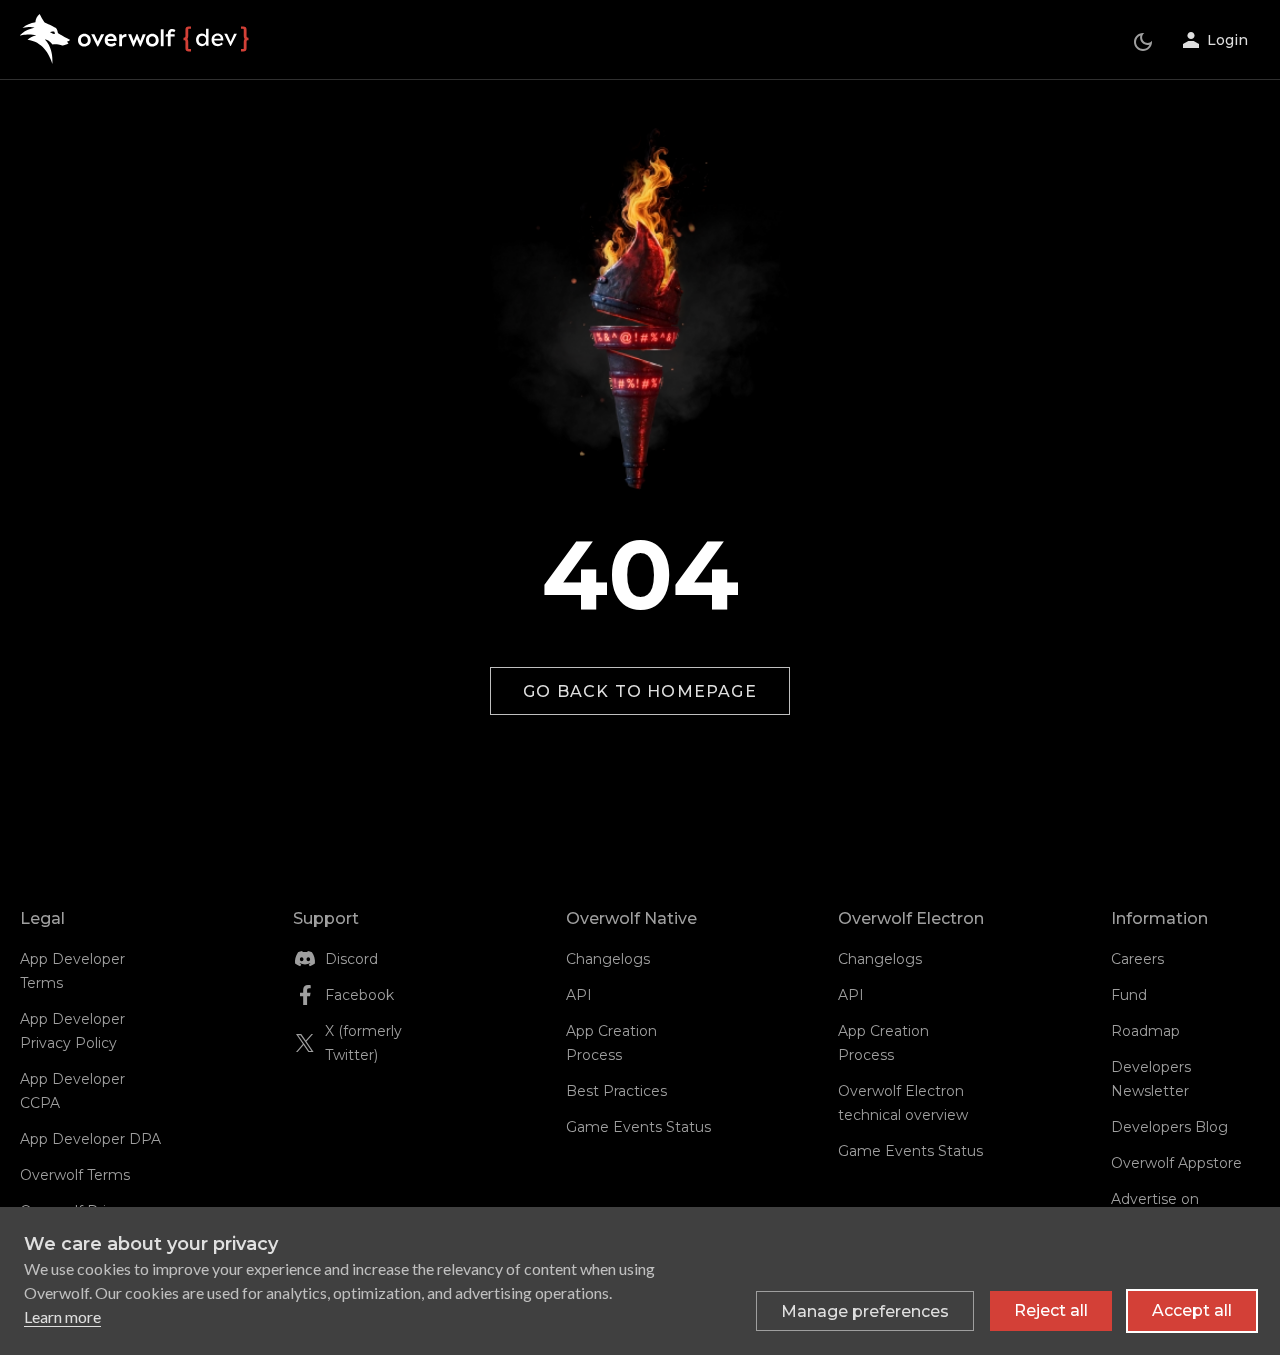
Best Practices (616, 1091)
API (579, 995)
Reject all (1051, 1310)
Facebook (359, 995)
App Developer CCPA (72, 1091)
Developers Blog (1169, 1127)
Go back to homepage (640, 691)
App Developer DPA (90, 1139)
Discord (351, 959)
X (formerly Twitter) (363, 1043)
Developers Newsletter (1151, 1079)
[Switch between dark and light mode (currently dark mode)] (1143, 42)
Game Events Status (638, 1127)
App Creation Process (611, 1043)
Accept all (1192, 1310)
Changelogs (608, 959)
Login (1227, 40)
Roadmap (1145, 1031)
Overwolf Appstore (1176, 1163)
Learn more (62, 1316)
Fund (1129, 995)
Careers (1137, 959)
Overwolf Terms (75, 1175)
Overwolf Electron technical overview (903, 1103)
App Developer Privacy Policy (72, 1031)
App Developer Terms (72, 971)
